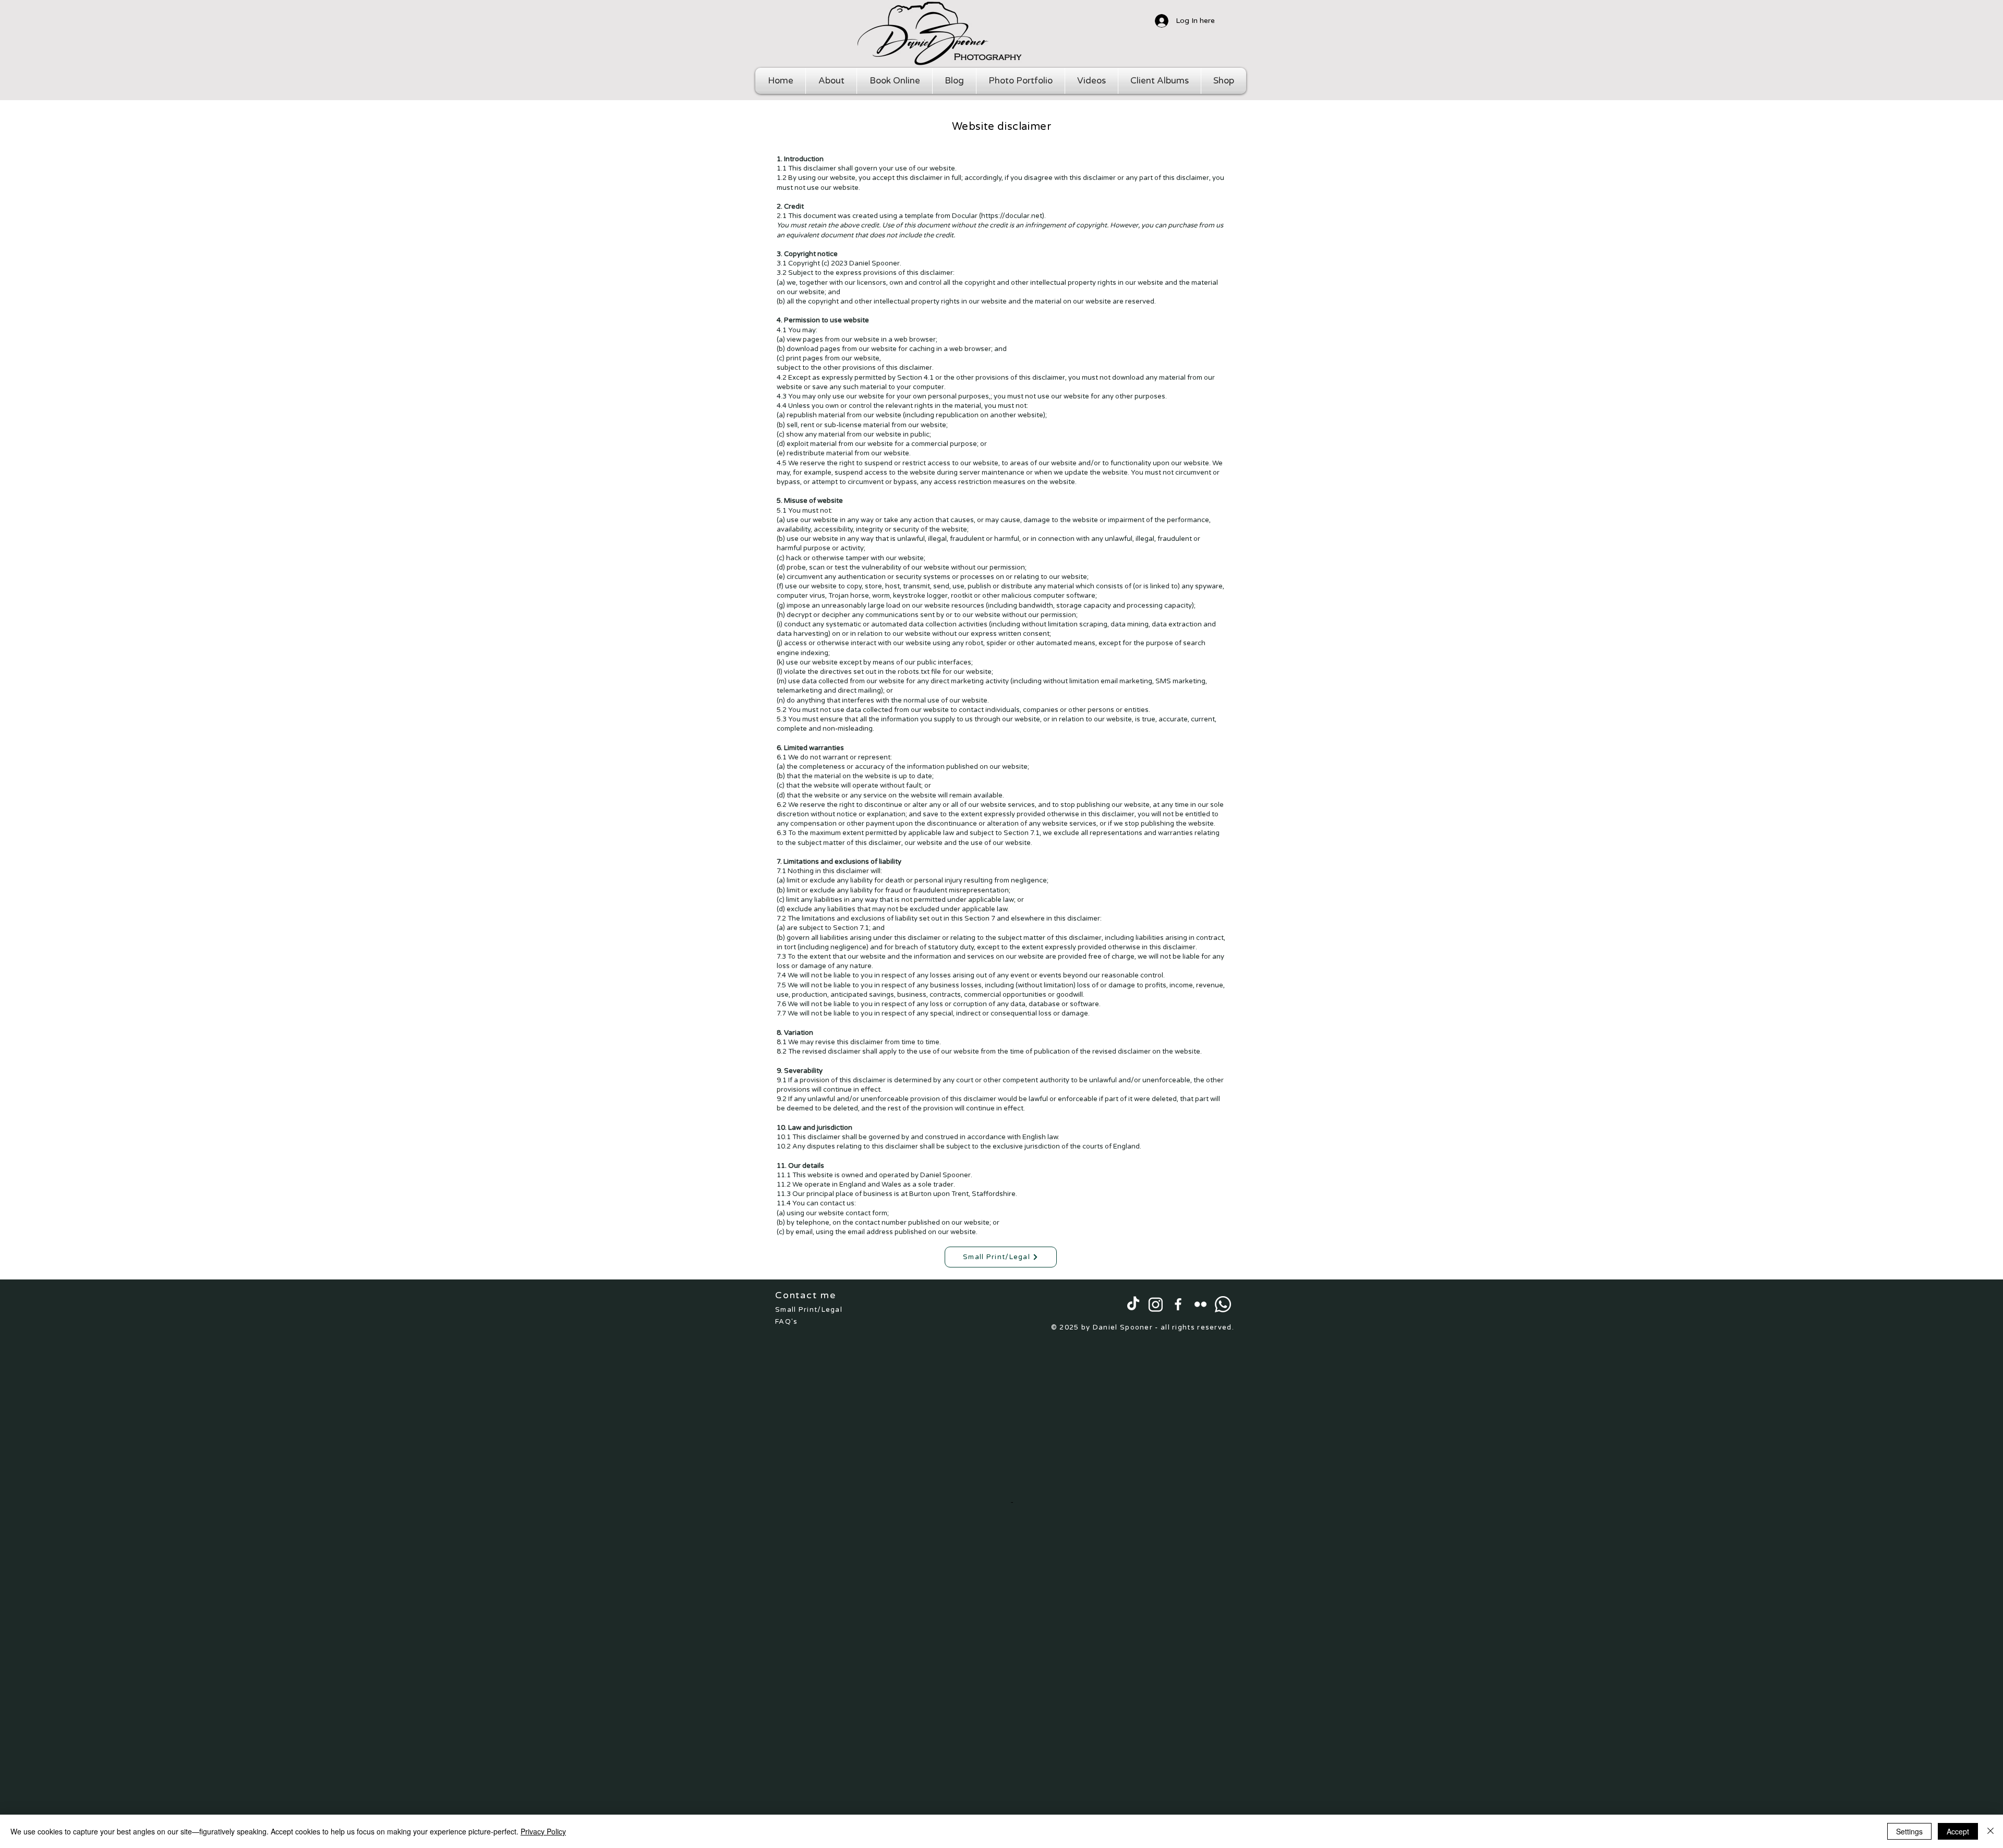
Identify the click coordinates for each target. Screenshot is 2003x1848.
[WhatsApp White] (1223, 1304)
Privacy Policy (543, 1831)
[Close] (1990, 1831)
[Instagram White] (1156, 1304)
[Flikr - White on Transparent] (1200, 1304)
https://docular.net (1012, 216)
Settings (1909, 1831)
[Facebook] (1178, 1304)
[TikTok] (1133, 1304)
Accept (1958, 1831)
